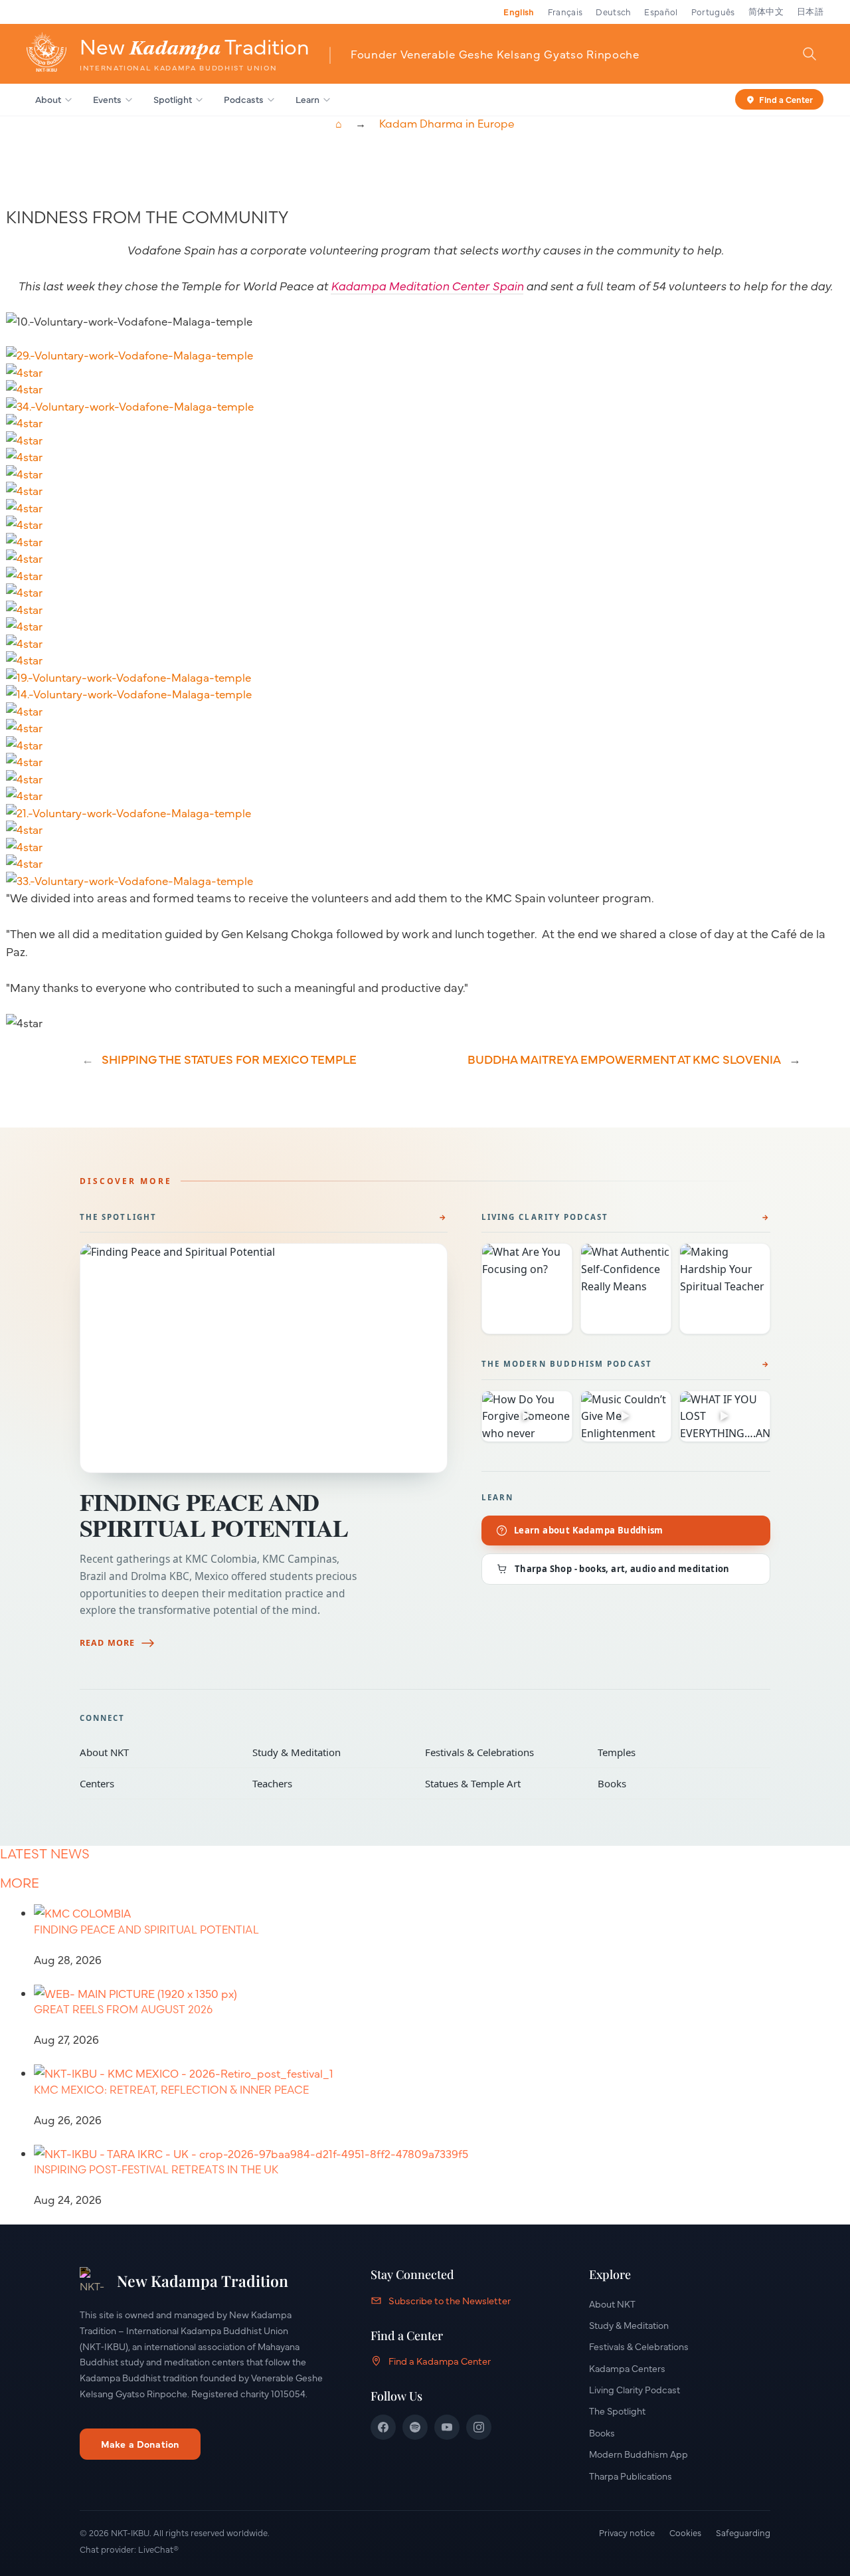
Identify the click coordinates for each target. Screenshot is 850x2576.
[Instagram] (479, 2427)
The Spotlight (118, 1217)
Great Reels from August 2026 (123, 2009)
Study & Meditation (329, 1752)
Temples (675, 1752)
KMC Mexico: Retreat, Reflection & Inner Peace (171, 2090)
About (48, 99)
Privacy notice (627, 2532)
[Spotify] (415, 2427)
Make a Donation (140, 2444)
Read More (107, 1643)
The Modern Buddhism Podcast (567, 1364)
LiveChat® (158, 2549)
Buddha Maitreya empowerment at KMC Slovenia (624, 1059)
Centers (157, 1783)
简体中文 (766, 11)
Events (107, 99)
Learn (307, 99)
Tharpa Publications (631, 2476)
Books (675, 1783)
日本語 (810, 11)
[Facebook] (383, 2427)
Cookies (685, 2532)
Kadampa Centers (627, 2368)
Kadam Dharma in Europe (447, 124)
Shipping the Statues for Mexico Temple (229, 1059)
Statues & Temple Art (502, 1783)
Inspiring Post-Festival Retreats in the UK (156, 2169)
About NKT (157, 1752)
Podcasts (244, 99)
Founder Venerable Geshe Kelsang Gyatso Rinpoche (495, 53)
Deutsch (613, 11)
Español (661, 11)
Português (713, 11)
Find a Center (786, 98)
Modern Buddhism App (638, 2454)
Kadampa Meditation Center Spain (427, 285)
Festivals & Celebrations (502, 1752)
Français (565, 11)
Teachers (329, 1783)
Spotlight (173, 99)
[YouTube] (447, 2427)
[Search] (809, 53)
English (519, 11)
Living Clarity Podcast (545, 1217)
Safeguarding (743, 2532)
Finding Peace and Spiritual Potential (214, 1515)
